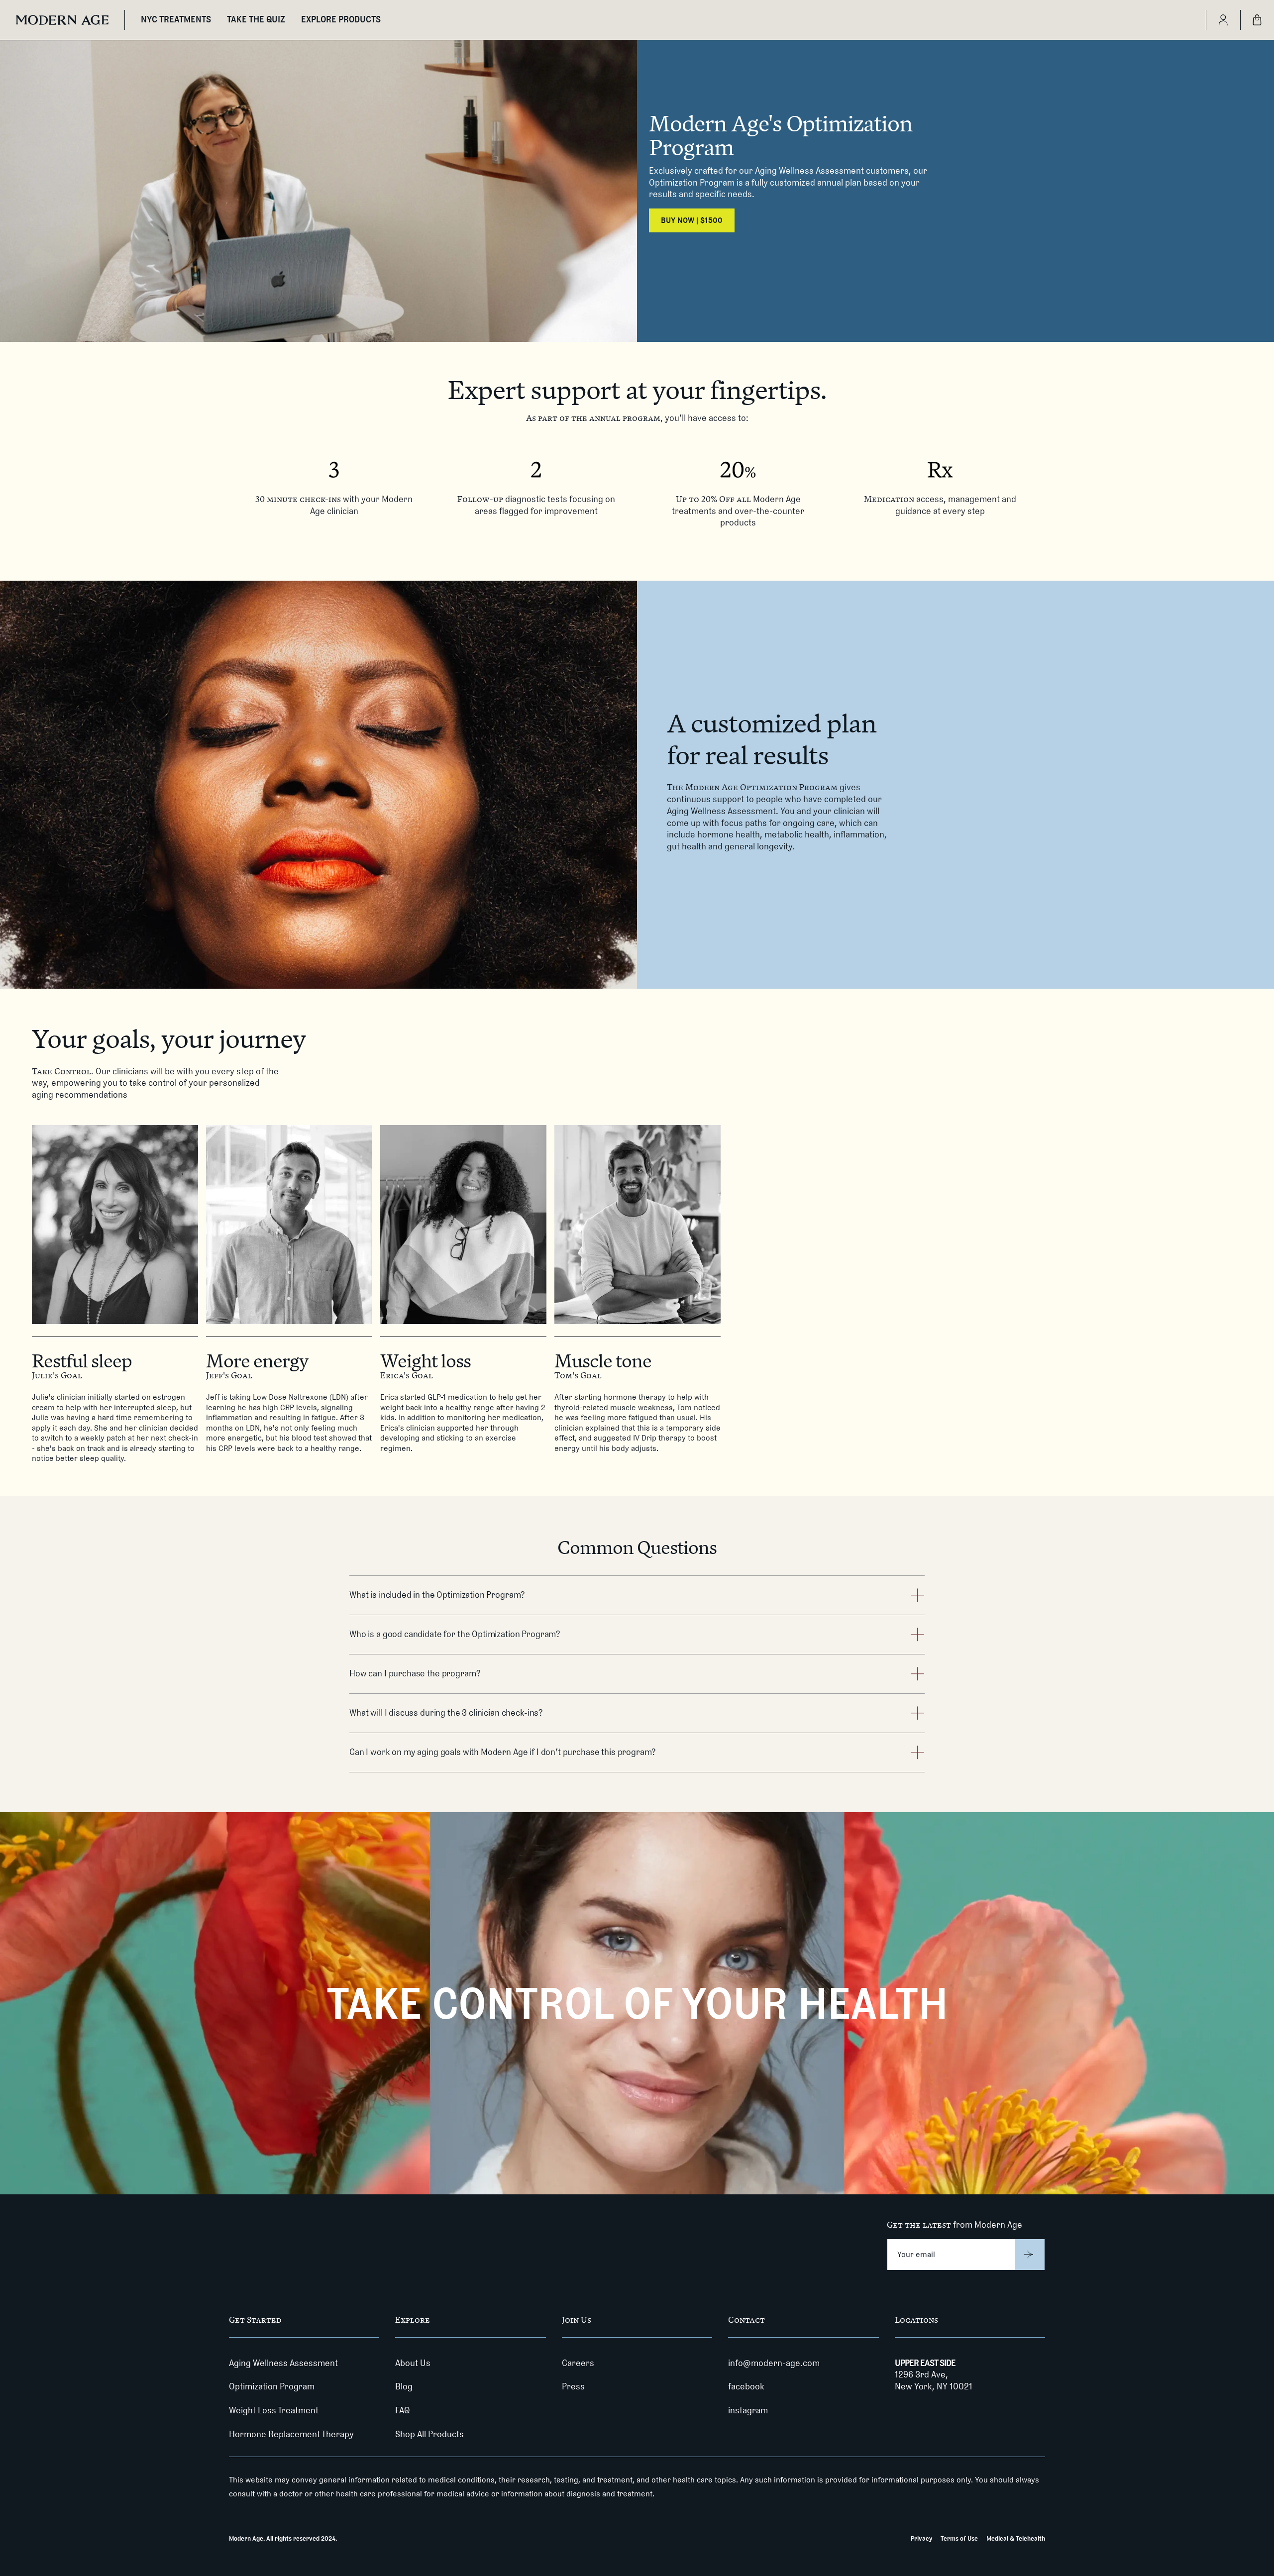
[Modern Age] (62, 20)
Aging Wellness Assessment (283, 2363)
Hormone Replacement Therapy (291, 2434)
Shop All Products (429, 2434)
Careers (578, 2363)
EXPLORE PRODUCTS (341, 19)
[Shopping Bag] (1257, 20)
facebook (746, 2386)
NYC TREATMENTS (176, 19)
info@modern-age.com (774, 2363)
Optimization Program (272, 2386)
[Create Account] (1223, 20)
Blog (404, 2386)
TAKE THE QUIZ (256, 19)
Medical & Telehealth (1016, 2538)
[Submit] (1030, 2255)
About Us (413, 2363)
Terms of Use (959, 2538)
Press (573, 2386)
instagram (748, 2410)
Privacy (921, 2538)
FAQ (403, 2410)
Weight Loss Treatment (274, 2410)
